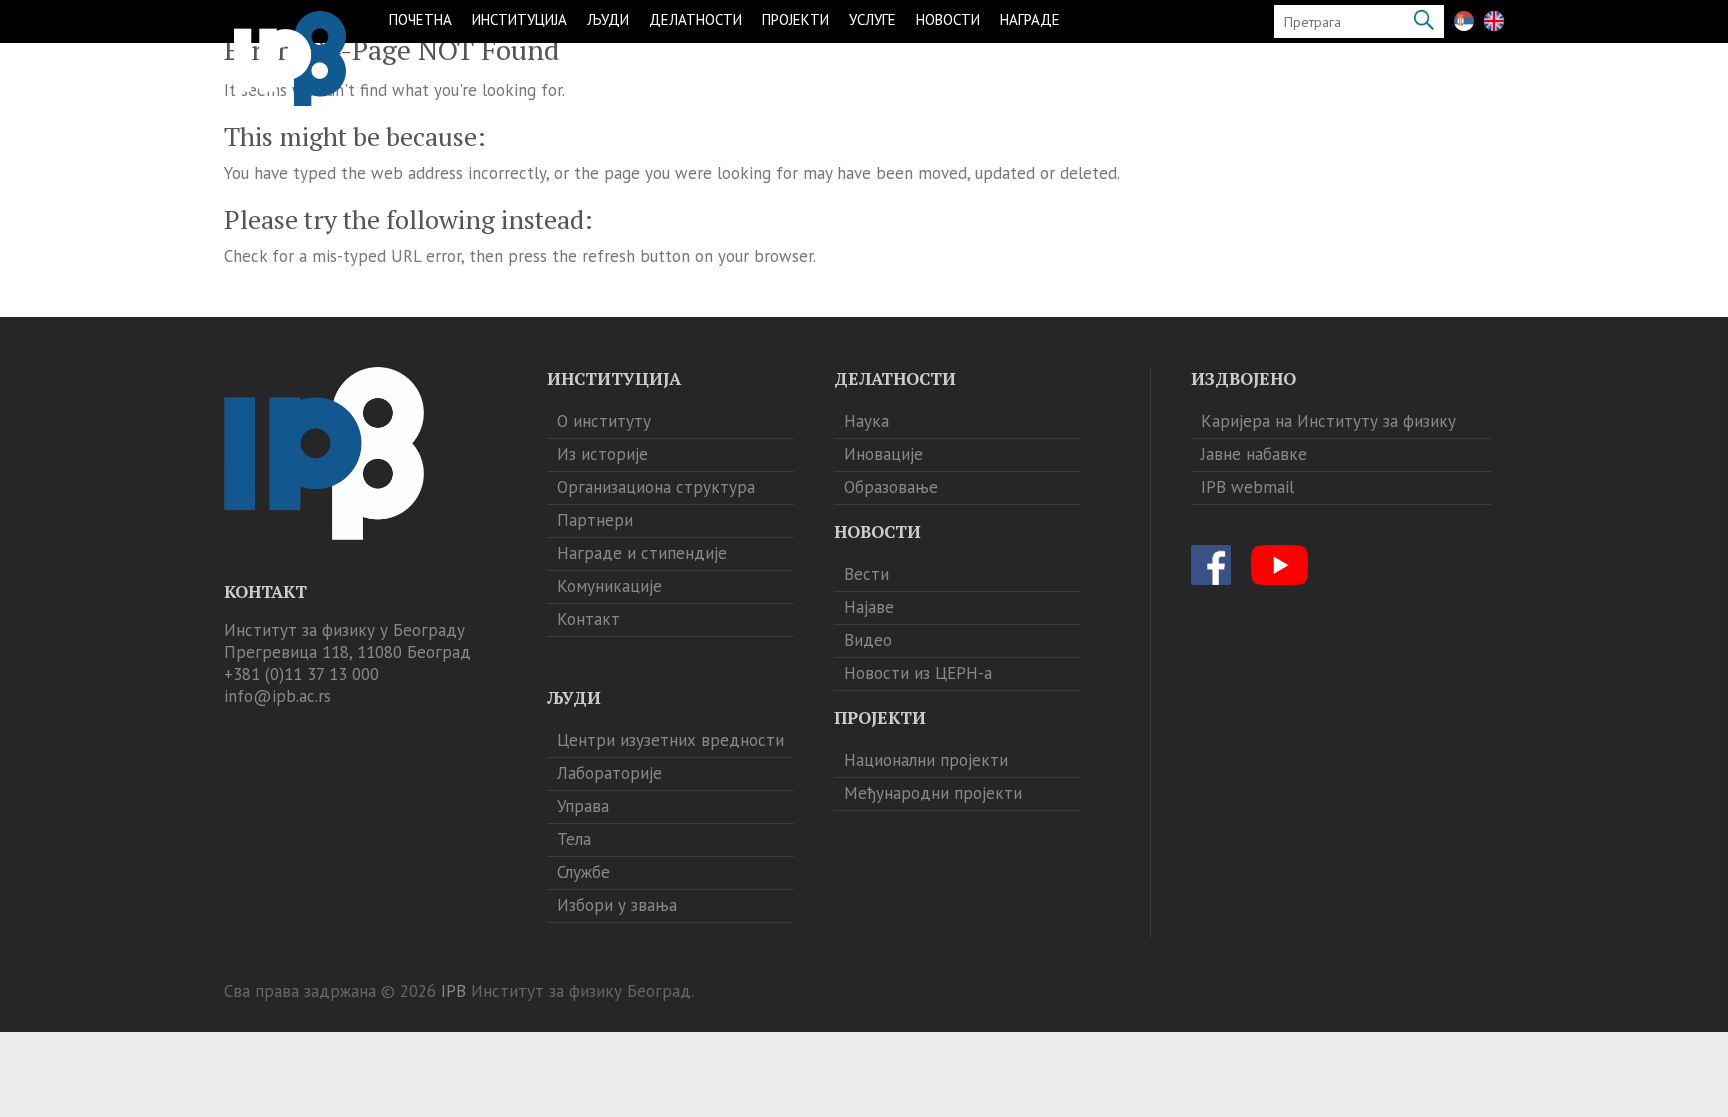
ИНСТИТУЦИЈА (519, 19)
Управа (583, 806)
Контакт (588, 619)
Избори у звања (617, 905)
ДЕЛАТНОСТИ (695, 19)
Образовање (891, 487)
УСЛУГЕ (872, 19)
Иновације (883, 454)
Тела (574, 839)
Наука (866, 421)
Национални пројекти (926, 760)
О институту (604, 421)
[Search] (1424, 21)
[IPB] (290, 58)
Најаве (869, 607)
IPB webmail (1247, 487)
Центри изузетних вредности (670, 740)
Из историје (602, 454)
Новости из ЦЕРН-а (918, 673)
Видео (868, 640)
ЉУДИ (608, 19)
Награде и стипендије (642, 553)
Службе (583, 872)
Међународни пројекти (933, 793)
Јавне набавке (1254, 454)
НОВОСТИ (948, 19)
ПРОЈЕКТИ (795, 19)
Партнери (595, 520)
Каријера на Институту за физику (1328, 421)
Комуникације (609, 586)
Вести (866, 574)
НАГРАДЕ (1030, 19)
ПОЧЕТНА (420, 19)
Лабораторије (609, 773)
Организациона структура (656, 487)
